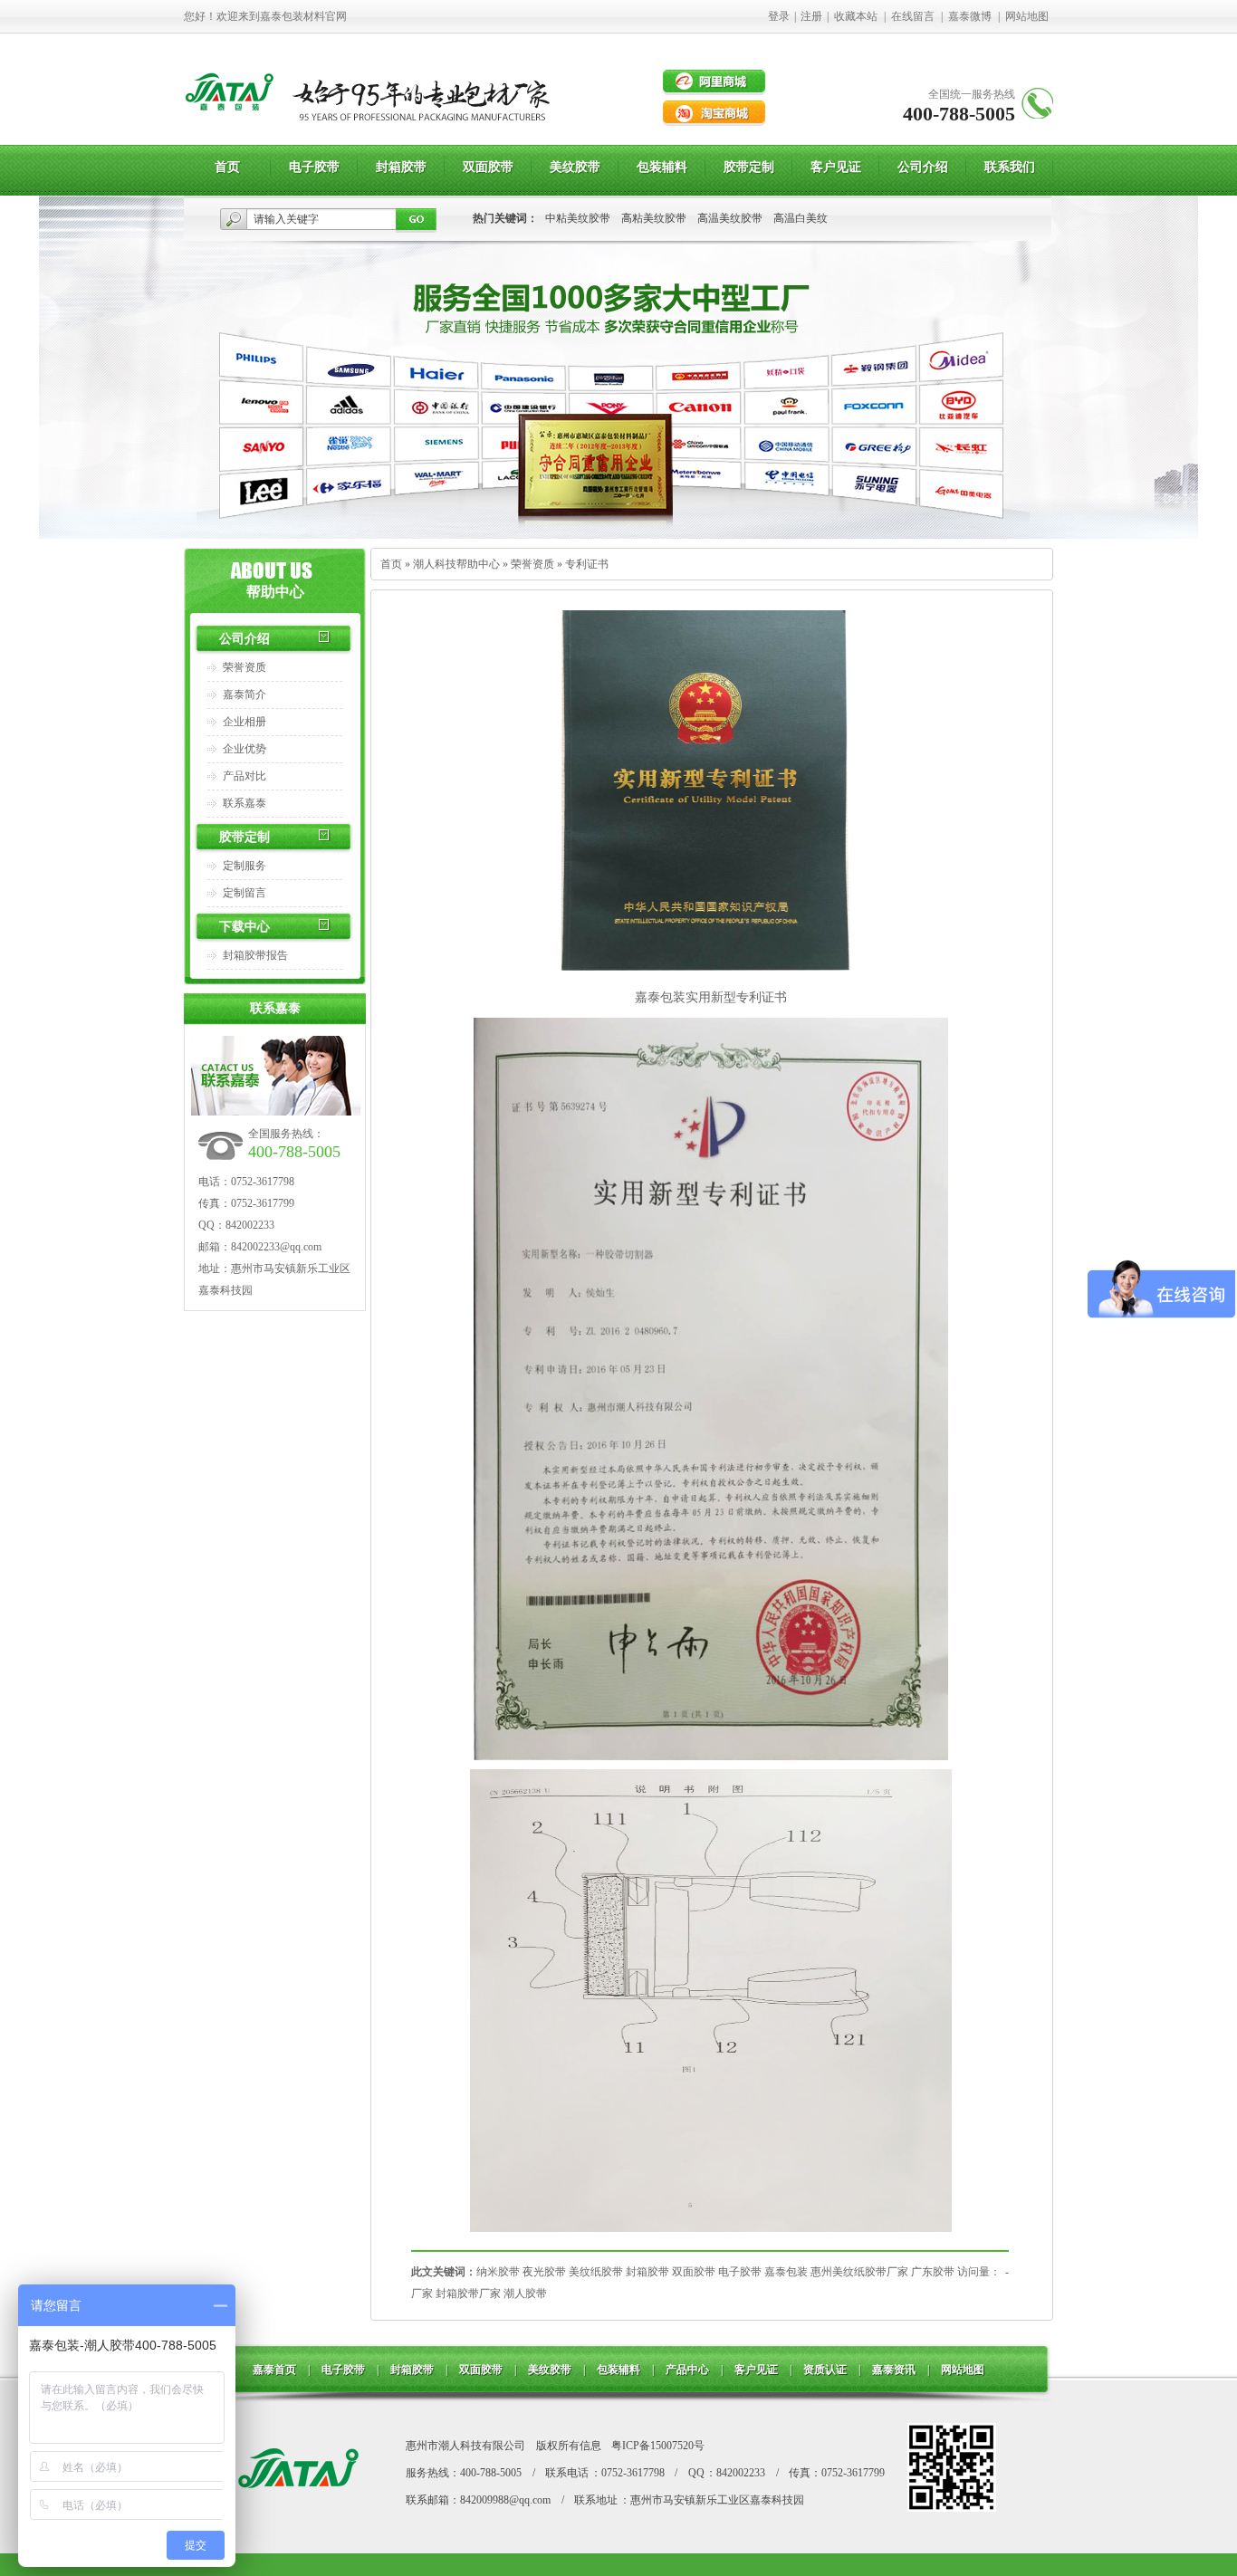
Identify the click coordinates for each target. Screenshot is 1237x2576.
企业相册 (245, 722)
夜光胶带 (544, 2272)
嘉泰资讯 (894, 2370)
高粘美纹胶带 (654, 218)
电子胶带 (740, 2272)
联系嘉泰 (245, 803)
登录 (779, 16)
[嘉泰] (297, 2507)
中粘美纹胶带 (578, 218)
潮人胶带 (525, 2294)
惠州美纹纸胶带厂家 (859, 2272)
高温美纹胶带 (730, 218)
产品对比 (245, 776)
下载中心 (245, 927)
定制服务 (245, 866)
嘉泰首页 (274, 2370)
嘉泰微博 (970, 16)
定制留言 (245, 893)
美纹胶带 (550, 2370)
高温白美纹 (801, 218)
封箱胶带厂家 (468, 2294)
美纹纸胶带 (596, 2272)
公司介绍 (245, 639)
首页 (391, 564)
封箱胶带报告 (255, 955)
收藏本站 (856, 16)
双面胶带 (694, 2272)
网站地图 (1027, 16)
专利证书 (587, 564)
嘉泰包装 (786, 2272)
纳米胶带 (498, 2272)
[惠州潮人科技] (230, 127)
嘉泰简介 (245, 694)
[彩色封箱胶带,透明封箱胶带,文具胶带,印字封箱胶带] (618, 535)
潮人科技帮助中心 (456, 564)
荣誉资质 (245, 667)
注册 (811, 16)
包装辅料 (618, 2370)
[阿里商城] (714, 82)
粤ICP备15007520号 (658, 2446)
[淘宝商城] (714, 113)
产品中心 (687, 2370)
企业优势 (245, 749)
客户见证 (756, 2370)
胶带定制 (245, 837)
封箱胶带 (647, 2272)
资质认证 (825, 2370)
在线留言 (913, 16)
